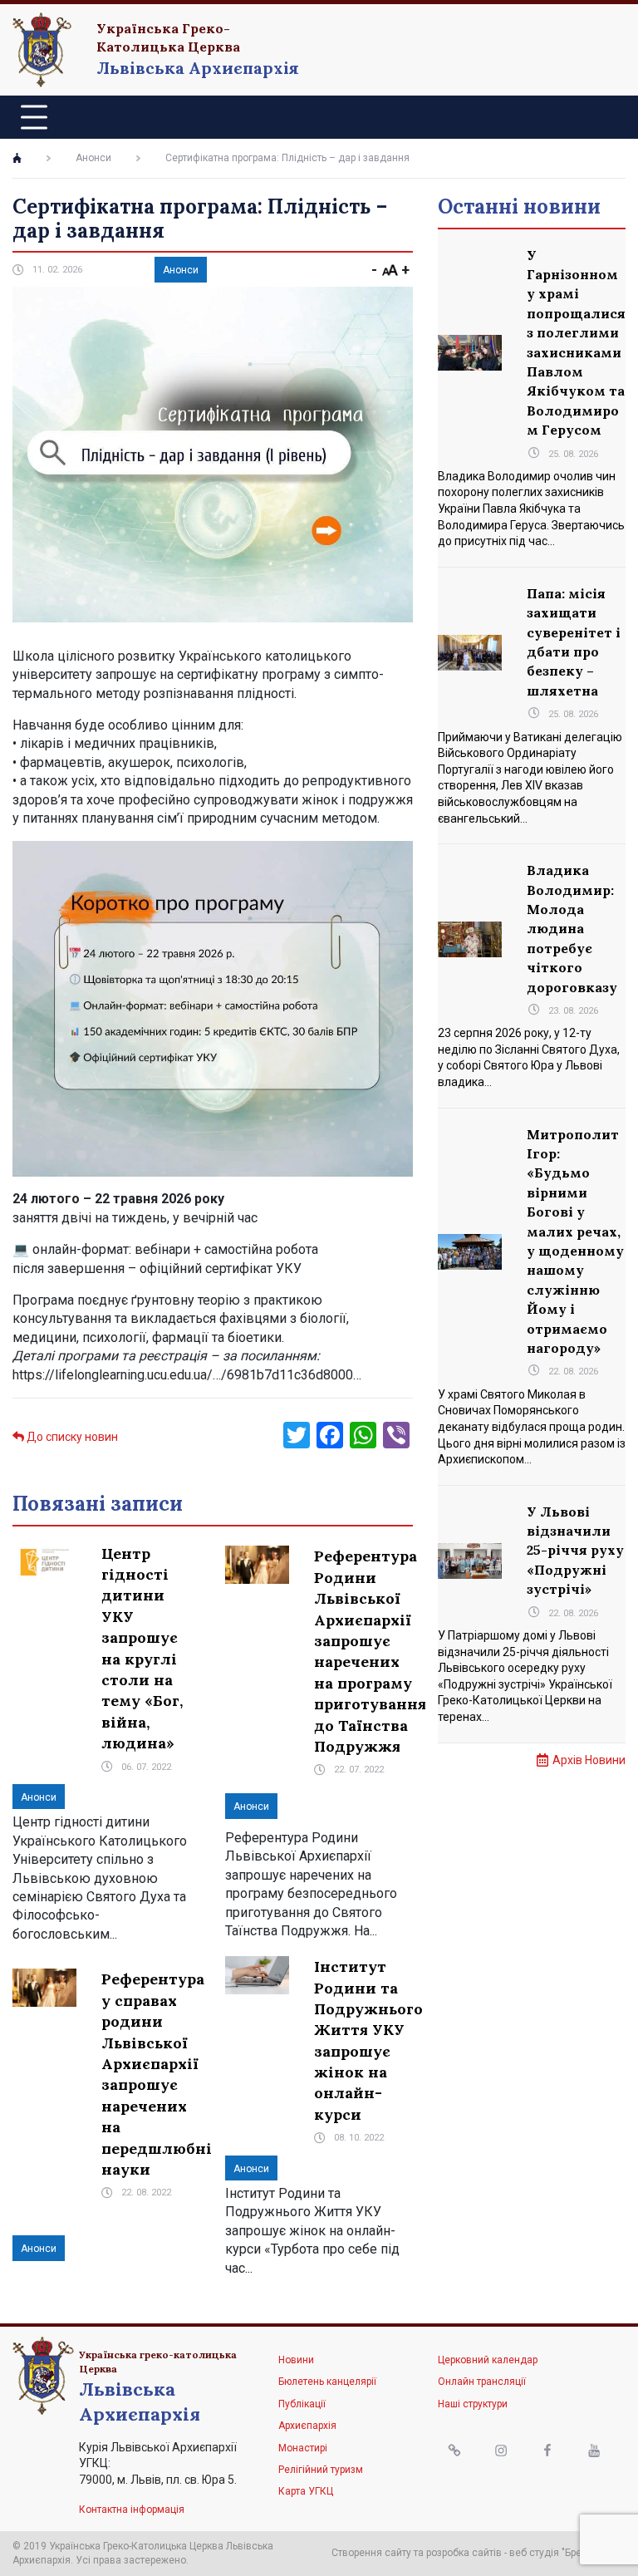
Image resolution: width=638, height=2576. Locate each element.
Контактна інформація (132, 2510)
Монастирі (303, 2448)
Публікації (302, 2404)
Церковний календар (488, 2360)
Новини (296, 2360)
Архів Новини (589, 1760)
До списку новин (71, 1437)
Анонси (93, 158)
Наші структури (473, 2404)
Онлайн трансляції (482, 2382)
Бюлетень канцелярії (327, 2382)
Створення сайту (371, 2553)
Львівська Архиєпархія (198, 68)
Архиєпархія (307, 2426)
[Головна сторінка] (17, 158)
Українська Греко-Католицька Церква (168, 37)
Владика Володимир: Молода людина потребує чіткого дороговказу (572, 928)
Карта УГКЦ (306, 2491)
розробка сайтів (464, 2553)
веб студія (534, 2553)
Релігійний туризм (321, 2470)
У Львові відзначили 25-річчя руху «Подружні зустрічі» (575, 1551)
